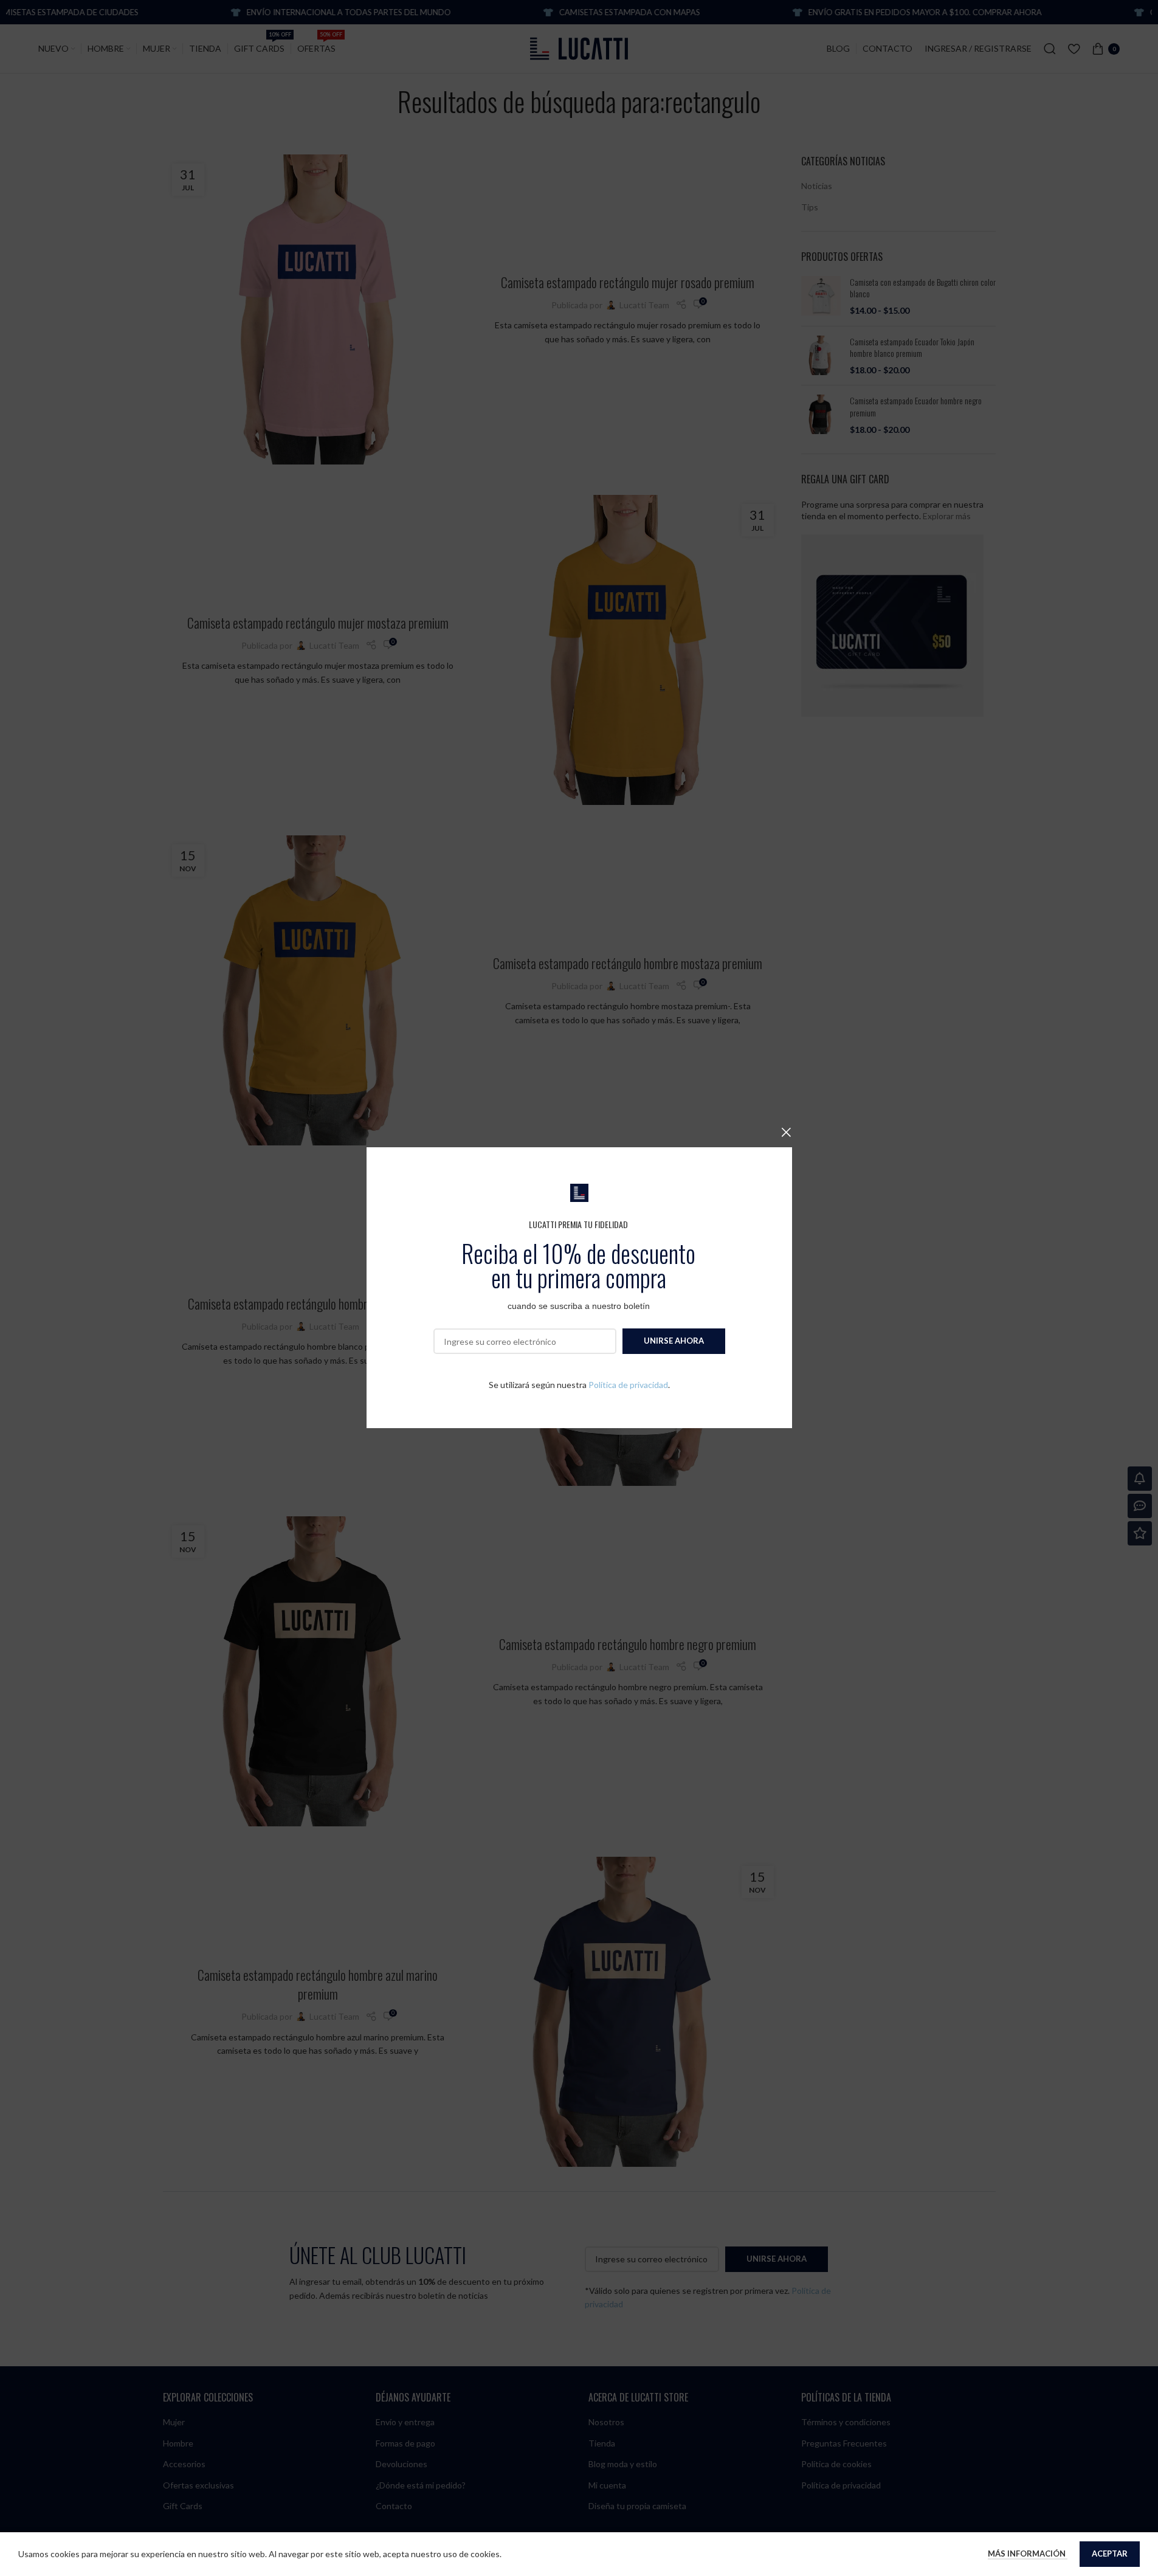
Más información (1028, 2554)
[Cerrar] (786, 1132)
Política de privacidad (628, 1385)
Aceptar (1110, 2554)
